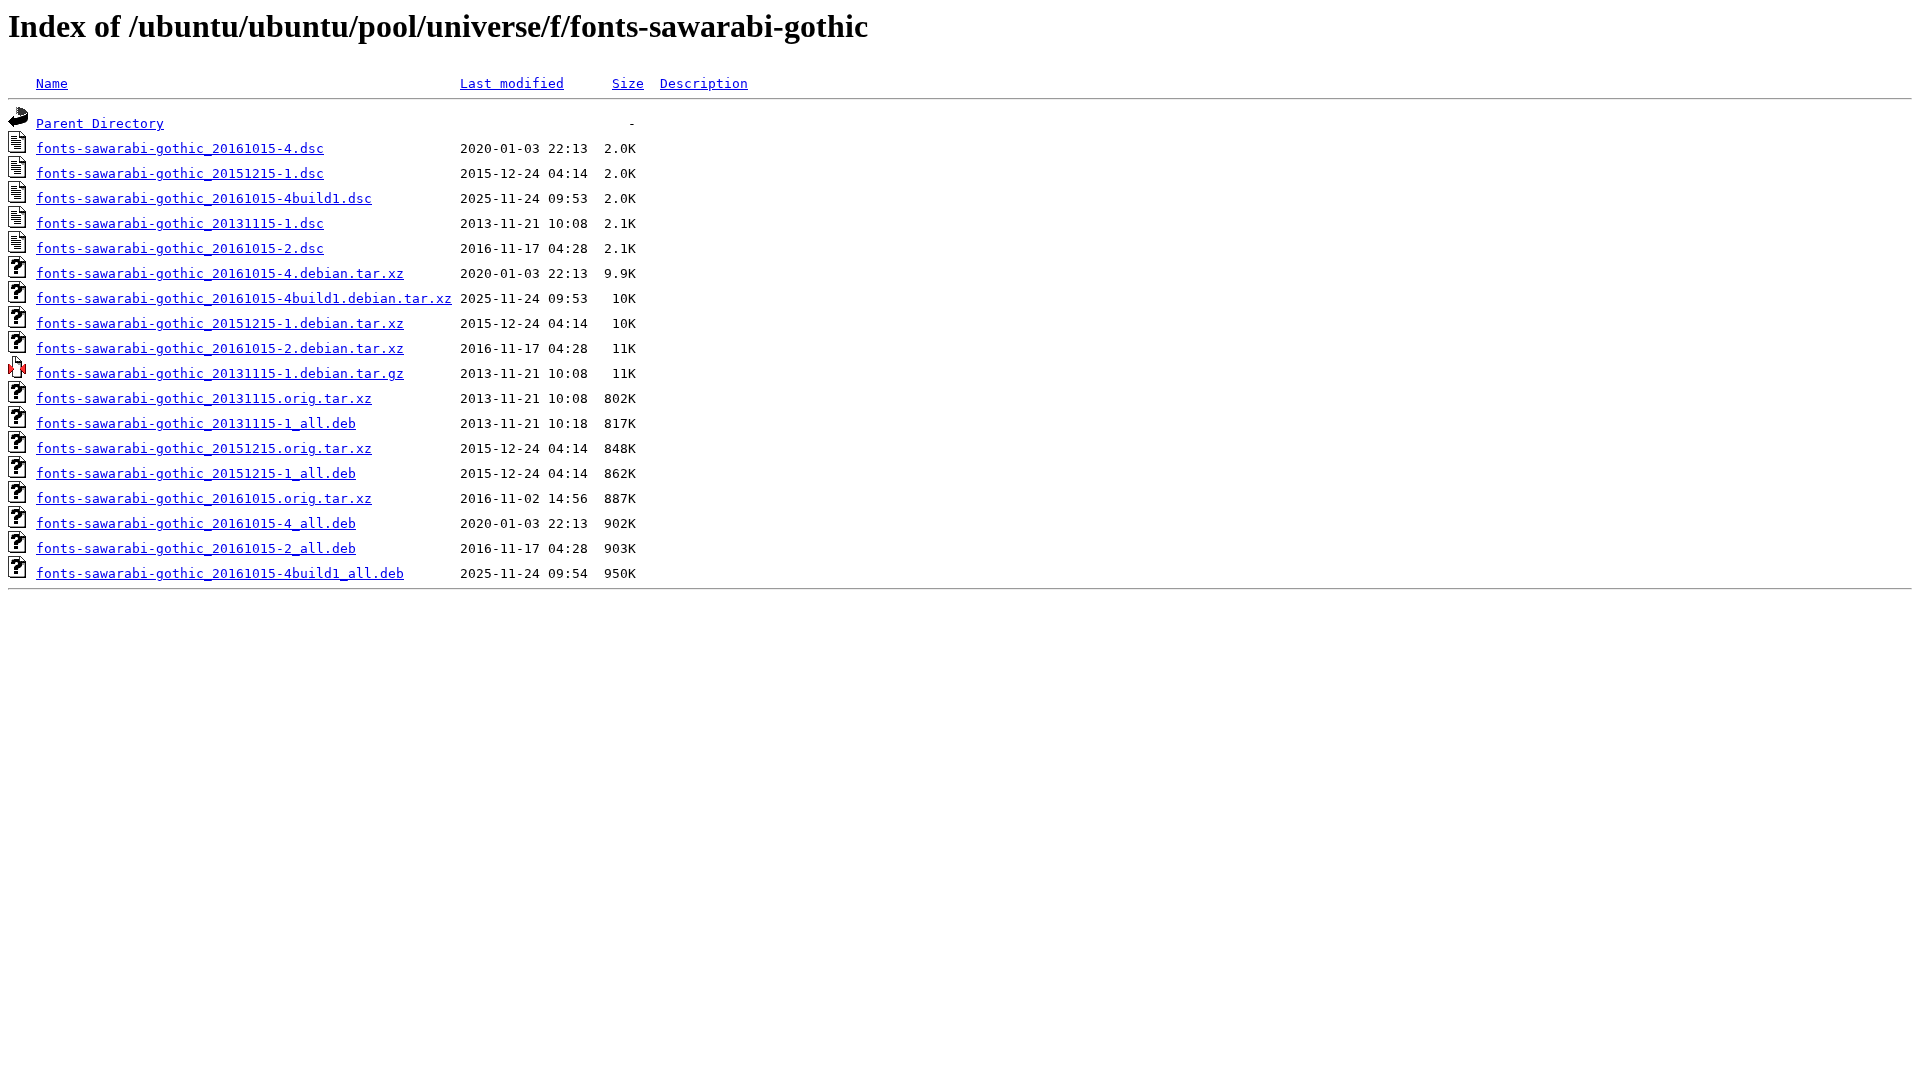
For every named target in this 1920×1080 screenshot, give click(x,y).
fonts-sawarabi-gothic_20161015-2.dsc (180, 248)
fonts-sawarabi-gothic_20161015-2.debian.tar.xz (220, 348)
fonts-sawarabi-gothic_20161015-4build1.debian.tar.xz (244, 298)
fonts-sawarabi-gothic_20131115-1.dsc (180, 223)
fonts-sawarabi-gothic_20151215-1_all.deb (196, 473)
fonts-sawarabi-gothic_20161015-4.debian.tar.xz (220, 273)
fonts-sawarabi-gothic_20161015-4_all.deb (196, 523)
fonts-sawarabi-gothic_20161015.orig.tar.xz (204, 498)
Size (628, 83)
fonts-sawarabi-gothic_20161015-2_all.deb (196, 548)
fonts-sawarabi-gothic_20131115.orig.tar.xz (204, 398)
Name (52, 83)
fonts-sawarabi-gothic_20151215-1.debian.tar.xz (220, 323)
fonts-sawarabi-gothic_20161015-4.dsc (180, 148)
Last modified (512, 83)
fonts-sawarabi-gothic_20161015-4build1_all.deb (220, 573)
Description (704, 83)
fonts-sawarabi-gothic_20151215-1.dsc (180, 173)
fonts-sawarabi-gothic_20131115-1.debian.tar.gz (220, 373)
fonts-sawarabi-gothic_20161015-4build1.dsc (204, 198)
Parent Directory (100, 123)
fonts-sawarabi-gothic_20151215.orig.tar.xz (204, 448)
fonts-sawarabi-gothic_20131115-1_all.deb (196, 423)
